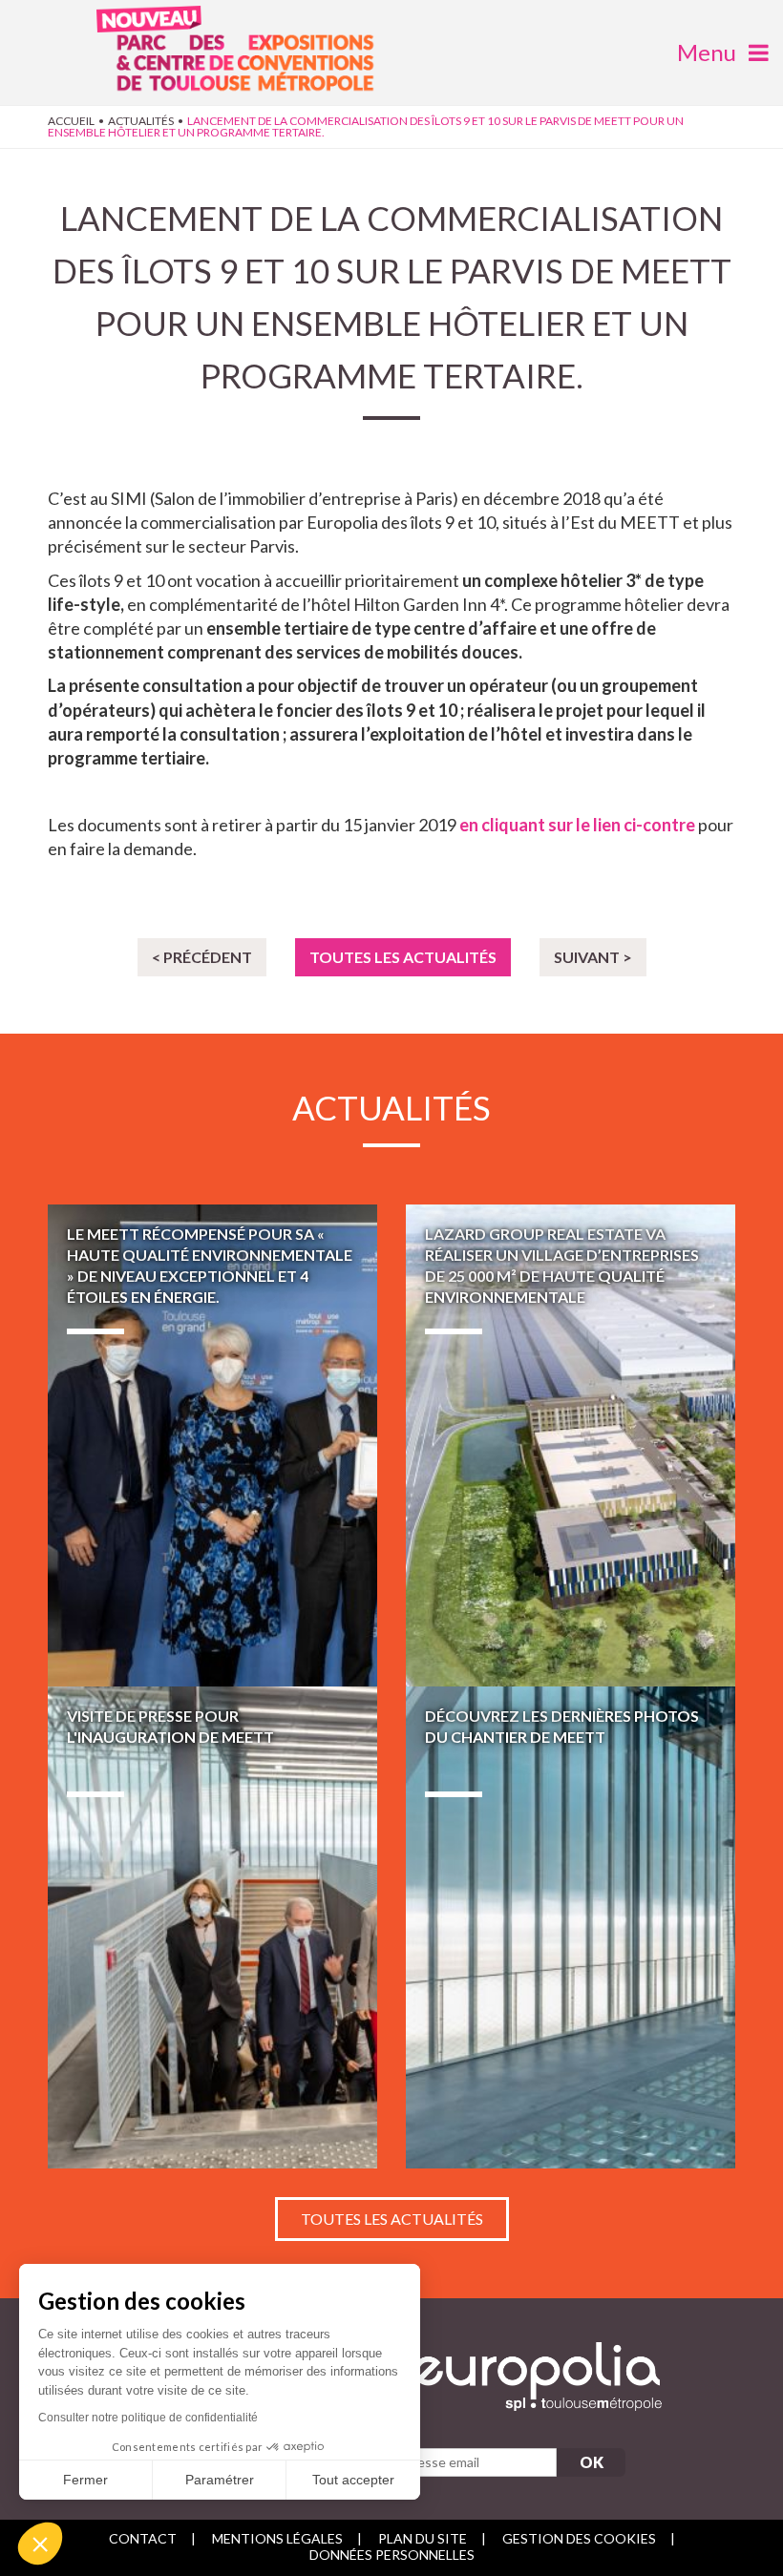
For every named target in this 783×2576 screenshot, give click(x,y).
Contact (143, 2538)
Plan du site (423, 2538)
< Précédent (202, 957)
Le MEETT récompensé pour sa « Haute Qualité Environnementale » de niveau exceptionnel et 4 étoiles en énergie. (212, 1445)
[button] (40, 2544)
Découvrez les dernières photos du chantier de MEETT (571, 1927)
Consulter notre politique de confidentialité (148, 2418)
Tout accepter (353, 2480)
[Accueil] (245, 54)
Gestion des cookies (579, 2538)
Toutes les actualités (403, 957)
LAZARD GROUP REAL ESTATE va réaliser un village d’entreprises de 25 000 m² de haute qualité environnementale (571, 1445)
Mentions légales (277, 2538)
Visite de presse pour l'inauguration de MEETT (212, 1927)
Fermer (85, 2480)
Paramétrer (220, 2480)
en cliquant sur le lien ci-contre (577, 825)
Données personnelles (392, 2555)
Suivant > (593, 957)
